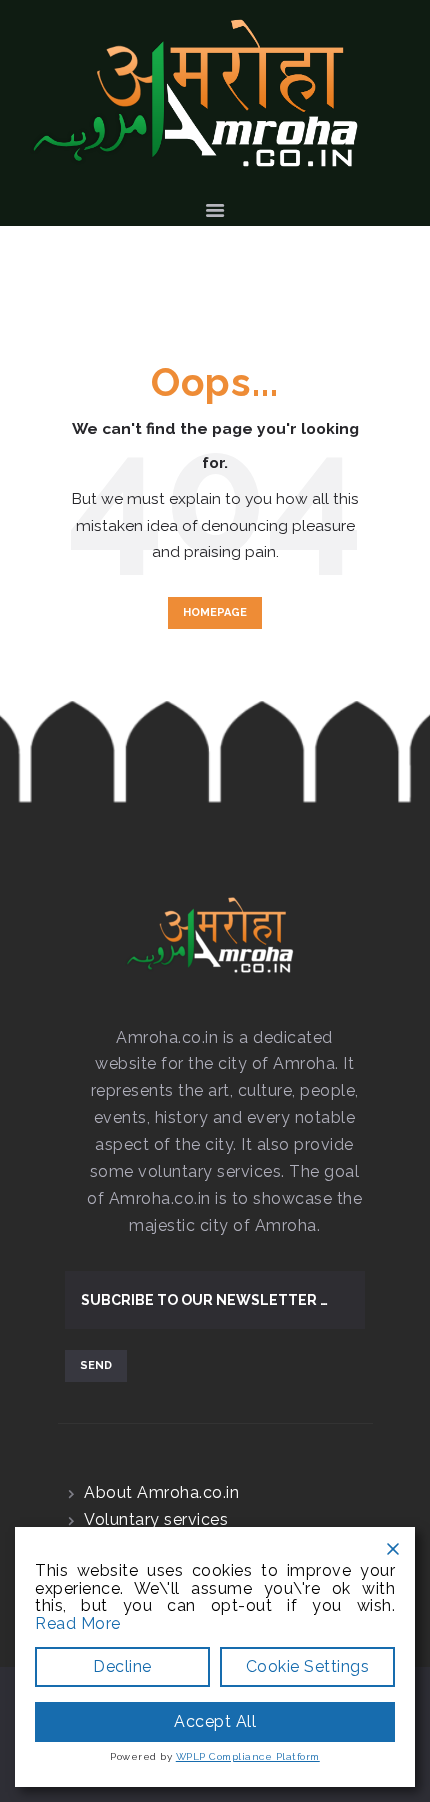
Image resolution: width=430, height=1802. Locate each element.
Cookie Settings (308, 1666)
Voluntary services (156, 1519)
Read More (78, 1624)
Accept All (215, 1721)
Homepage (215, 612)
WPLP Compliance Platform (248, 1756)
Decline (122, 1666)
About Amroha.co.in (161, 1492)
